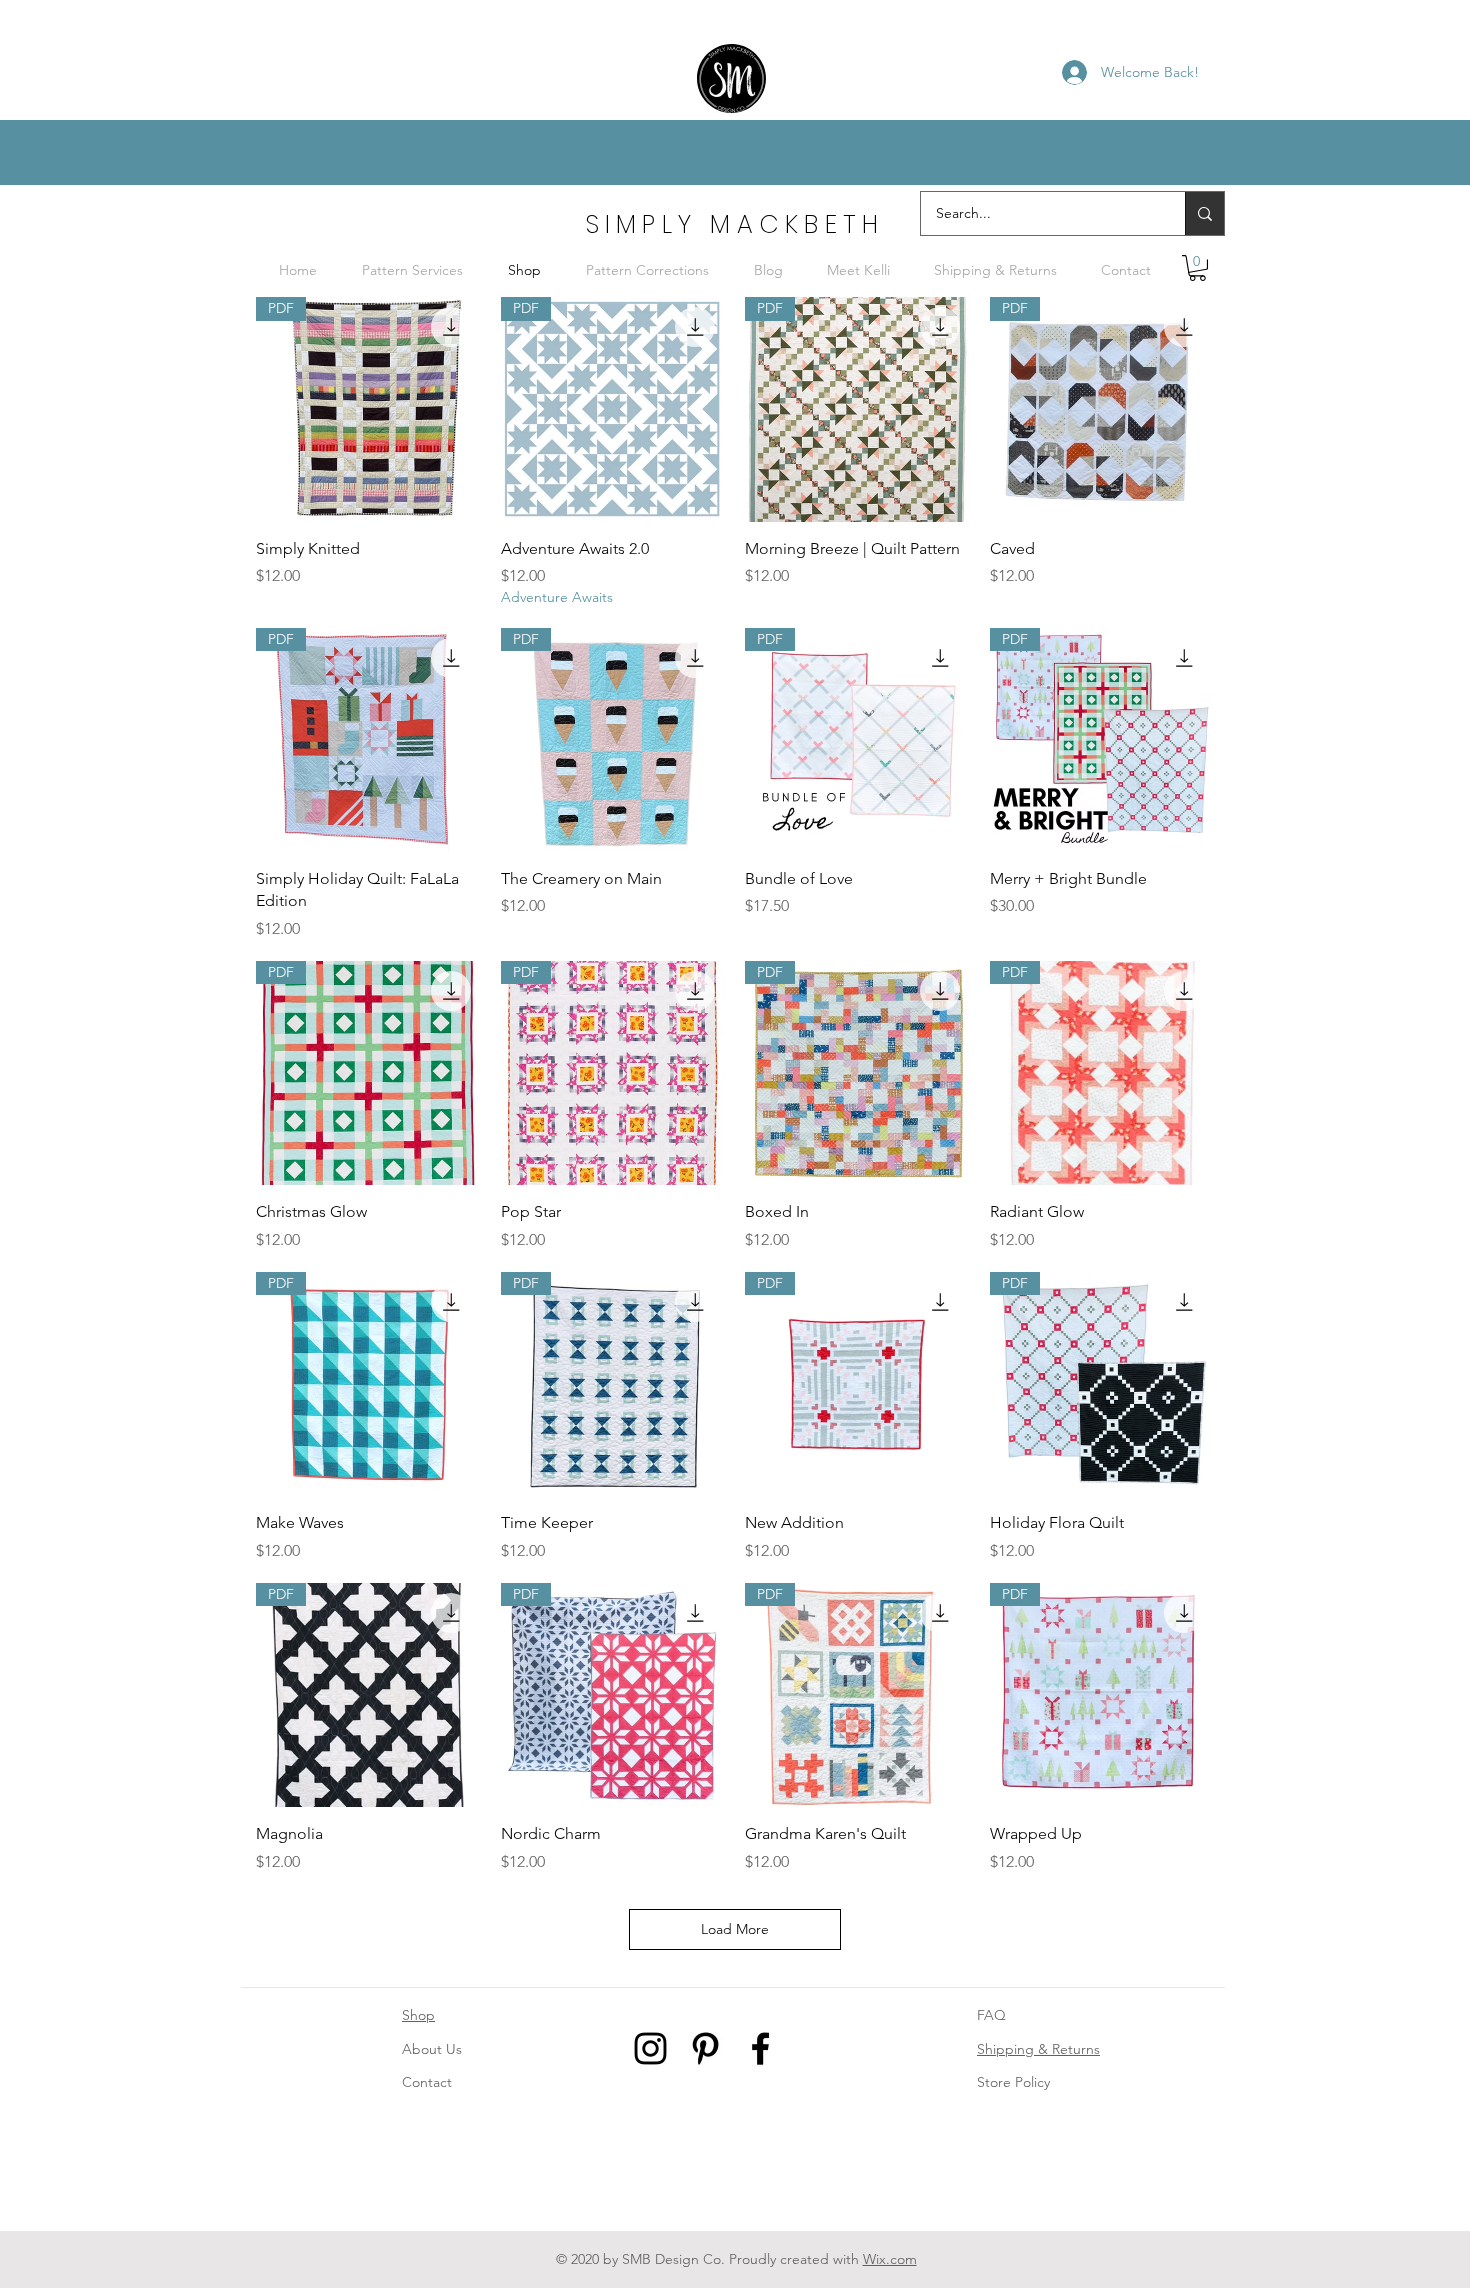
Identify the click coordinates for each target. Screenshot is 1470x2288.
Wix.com (890, 2259)
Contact (427, 2082)
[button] (1197, 268)
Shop (418, 2015)
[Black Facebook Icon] (760, 2048)
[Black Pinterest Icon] (705, 2048)
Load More (735, 1929)
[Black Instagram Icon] (650, 2048)
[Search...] (1204, 213)
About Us (432, 2049)
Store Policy (1013, 2082)
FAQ (991, 2015)
